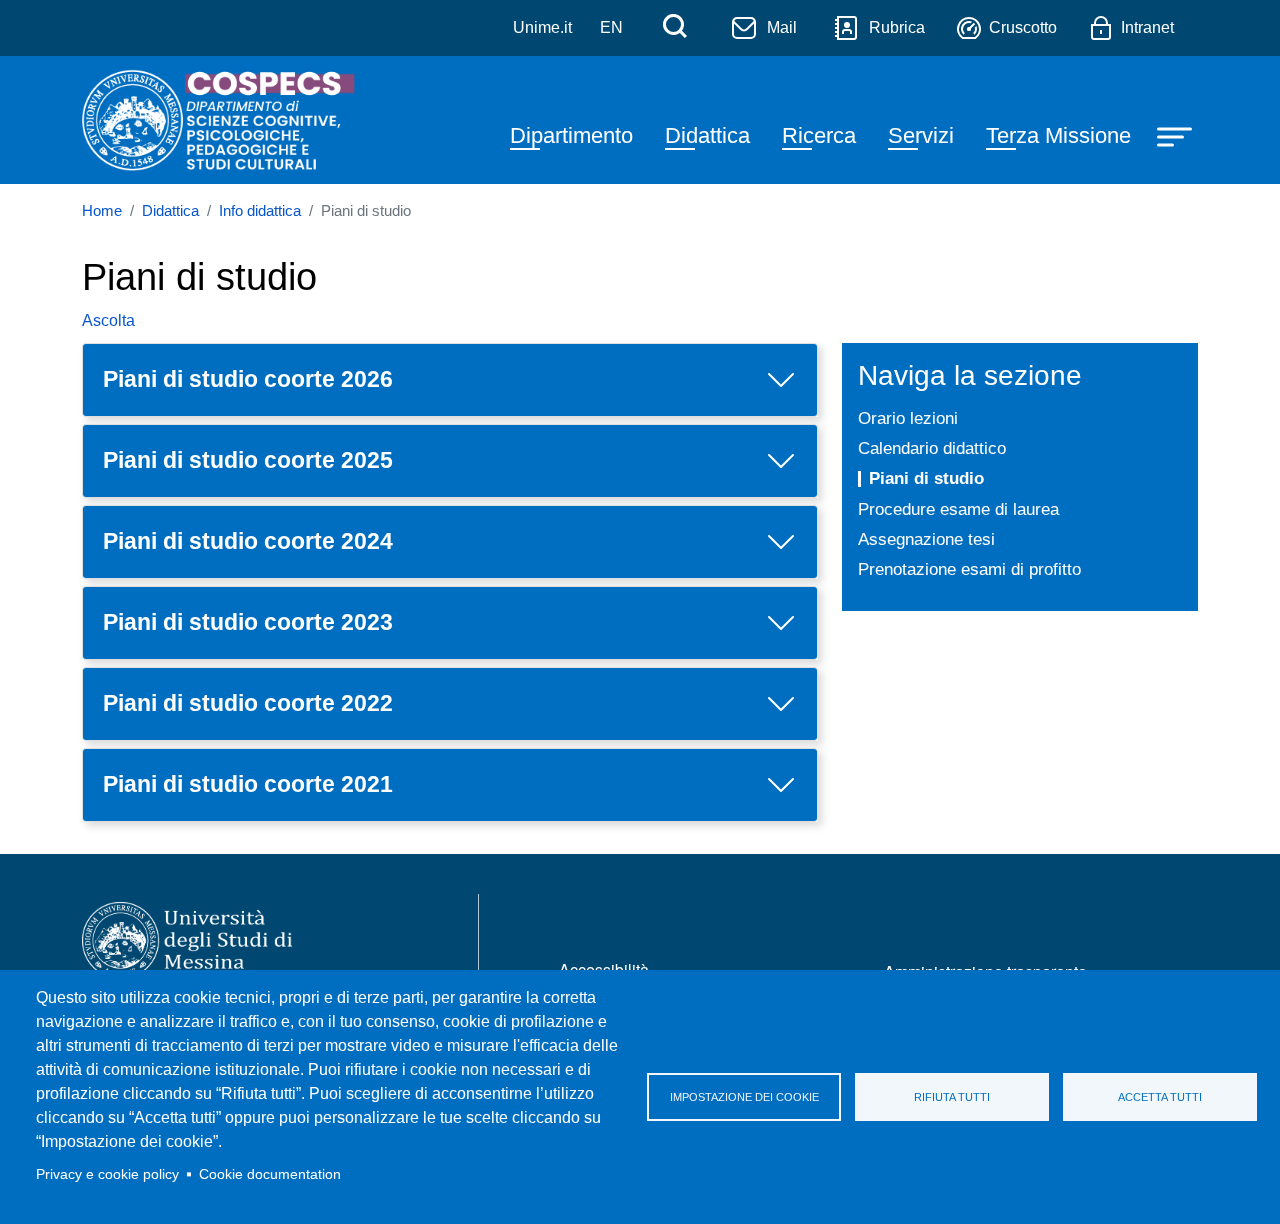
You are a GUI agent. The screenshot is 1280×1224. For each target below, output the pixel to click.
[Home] (221, 120)
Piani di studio (926, 478)
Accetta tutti (1160, 1097)
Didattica (707, 135)
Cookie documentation (270, 1174)
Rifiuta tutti (952, 1097)
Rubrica (897, 27)
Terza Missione (1058, 135)
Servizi (921, 135)
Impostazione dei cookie (744, 1097)
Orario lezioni (908, 418)
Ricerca (819, 135)
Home (102, 211)
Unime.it (542, 27)
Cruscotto (1023, 27)
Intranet (1147, 27)
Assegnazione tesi (926, 539)
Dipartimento (571, 135)
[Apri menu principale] (1177, 136)
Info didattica (260, 211)
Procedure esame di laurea (958, 509)
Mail (782, 27)
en (611, 27)
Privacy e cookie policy (107, 1174)
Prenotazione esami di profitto (969, 569)
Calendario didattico (932, 448)
